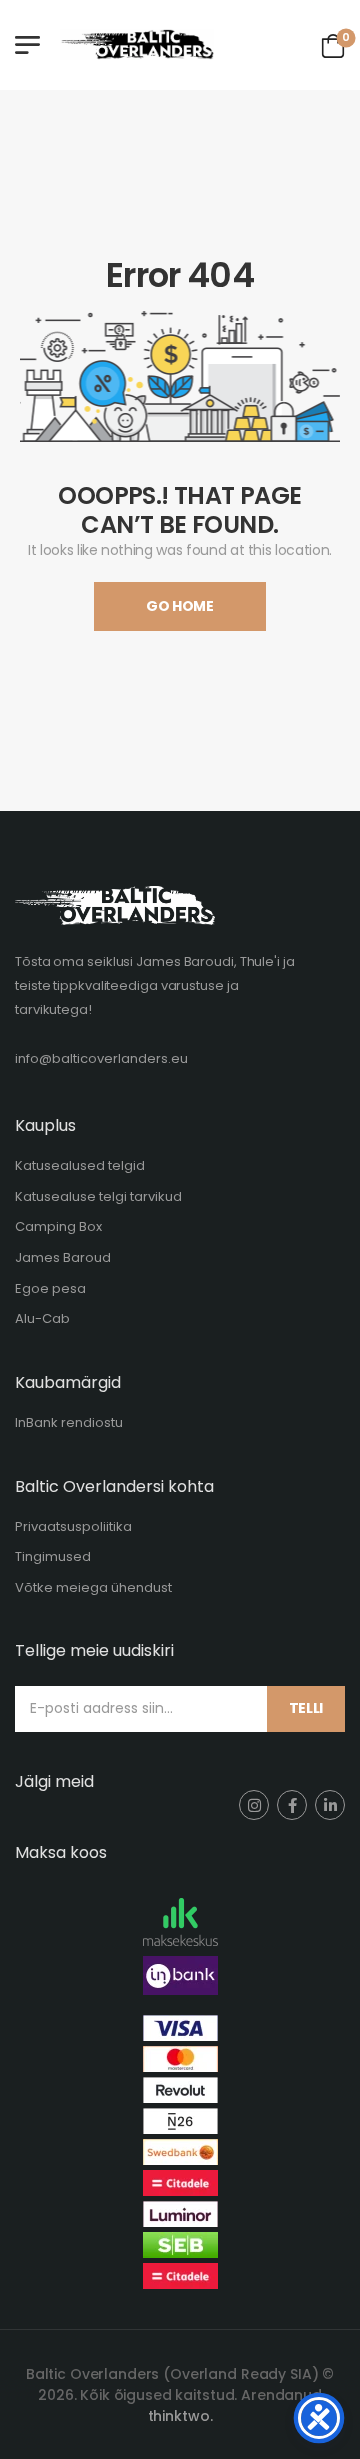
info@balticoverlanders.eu (101, 1058)
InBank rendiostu (69, 1422)
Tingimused (53, 1556)
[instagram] (254, 1805)
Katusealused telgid (80, 1165)
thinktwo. (180, 2416)
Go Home (180, 606)
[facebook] (292, 1805)
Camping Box (58, 1226)
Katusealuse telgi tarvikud (98, 1196)
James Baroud (63, 1257)
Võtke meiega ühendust (93, 1587)
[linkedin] (330, 1805)
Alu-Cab (42, 1318)
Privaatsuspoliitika (73, 1526)
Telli (306, 1708)
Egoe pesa (50, 1288)
